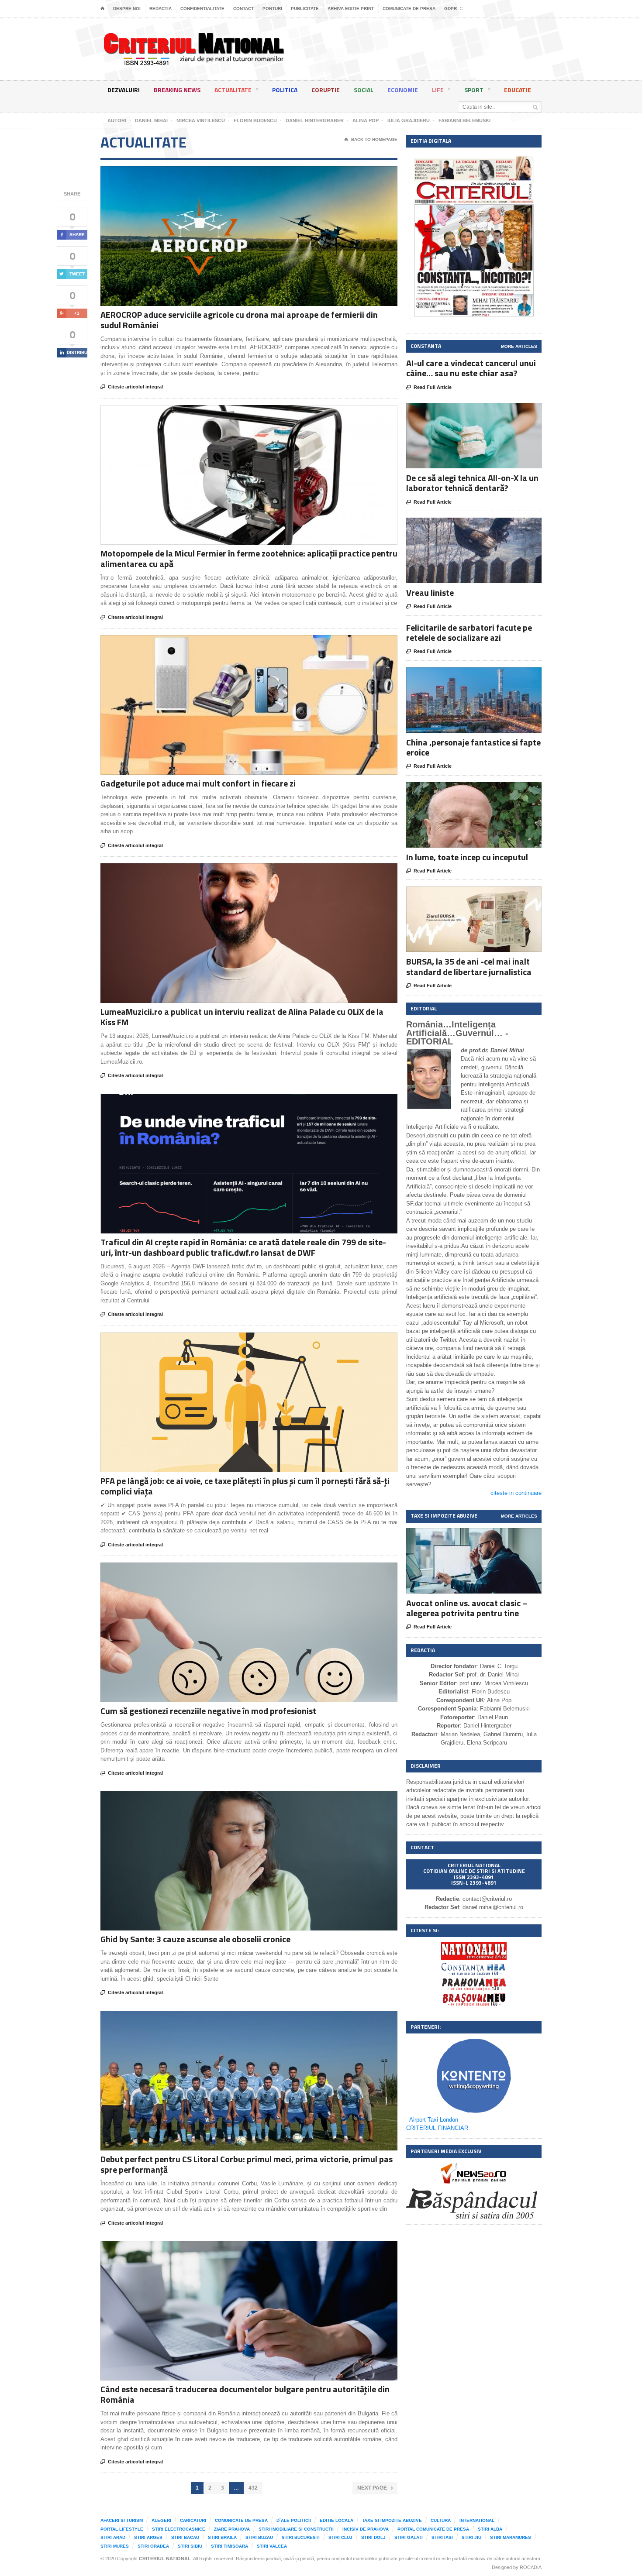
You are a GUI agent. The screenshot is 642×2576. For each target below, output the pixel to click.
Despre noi (127, 9)
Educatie (518, 90)
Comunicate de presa (409, 9)
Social (364, 90)
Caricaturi (193, 2520)
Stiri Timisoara (230, 2546)
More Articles (519, 346)
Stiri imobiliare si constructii (296, 2529)
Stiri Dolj (373, 2537)
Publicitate (305, 9)
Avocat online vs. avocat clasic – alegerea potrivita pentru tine (467, 1608)
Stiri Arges (148, 2537)
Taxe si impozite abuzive (392, 2520)
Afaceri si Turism (122, 2520)
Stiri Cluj (340, 2537)
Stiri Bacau (185, 2537)
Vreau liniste (430, 592)
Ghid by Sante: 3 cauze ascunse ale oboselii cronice (195, 1939)
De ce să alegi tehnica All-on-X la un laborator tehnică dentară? (472, 483)
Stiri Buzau (259, 2537)
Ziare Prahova (232, 2529)
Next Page (375, 2488)
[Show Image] (238, 174)
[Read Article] (260, 174)
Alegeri (161, 2520)
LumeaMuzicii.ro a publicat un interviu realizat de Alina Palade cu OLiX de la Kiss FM (242, 1017)
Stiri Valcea (272, 2546)
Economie (403, 90)
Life (438, 90)
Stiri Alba (490, 2529)
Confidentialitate (202, 9)
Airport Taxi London (434, 2120)
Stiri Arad (113, 2537)
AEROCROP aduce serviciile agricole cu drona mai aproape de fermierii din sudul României (239, 320)
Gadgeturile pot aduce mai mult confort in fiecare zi (198, 783)
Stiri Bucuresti (301, 2537)
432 (253, 2488)
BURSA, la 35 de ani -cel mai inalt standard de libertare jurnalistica (469, 966)
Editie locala (337, 2520)
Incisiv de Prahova (366, 2529)
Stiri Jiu (471, 2537)
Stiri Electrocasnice (179, 2529)
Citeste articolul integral (132, 387)
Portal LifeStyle (122, 2529)
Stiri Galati (409, 2537)
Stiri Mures (115, 2546)
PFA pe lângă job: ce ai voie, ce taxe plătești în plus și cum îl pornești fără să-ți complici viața (245, 1486)
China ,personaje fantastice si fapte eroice (473, 747)
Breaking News (177, 90)
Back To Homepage (371, 139)
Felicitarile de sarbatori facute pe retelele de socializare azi (469, 632)
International (477, 2520)
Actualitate (233, 90)
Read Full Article (429, 387)
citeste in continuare (516, 1493)
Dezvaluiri (124, 90)
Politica (285, 90)
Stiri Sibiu (190, 2546)
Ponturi (272, 9)
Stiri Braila (222, 2537)
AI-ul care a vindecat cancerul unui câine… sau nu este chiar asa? (471, 368)
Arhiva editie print (351, 9)
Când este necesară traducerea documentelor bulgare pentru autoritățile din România (245, 2394)
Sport (474, 90)
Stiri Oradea (153, 2546)
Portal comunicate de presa (433, 2529)
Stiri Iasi (442, 2537)
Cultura (441, 2520)
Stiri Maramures (511, 2537)
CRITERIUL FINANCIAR (437, 2128)
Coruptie (326, 90)
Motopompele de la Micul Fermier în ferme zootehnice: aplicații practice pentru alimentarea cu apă (249, 558)
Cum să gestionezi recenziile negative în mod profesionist (208, 1711)
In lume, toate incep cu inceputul (467, 857)
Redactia (160, 9)
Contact (243, 9)
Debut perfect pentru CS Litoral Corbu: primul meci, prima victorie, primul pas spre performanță (247, 2164)
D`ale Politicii (294, 2520)
